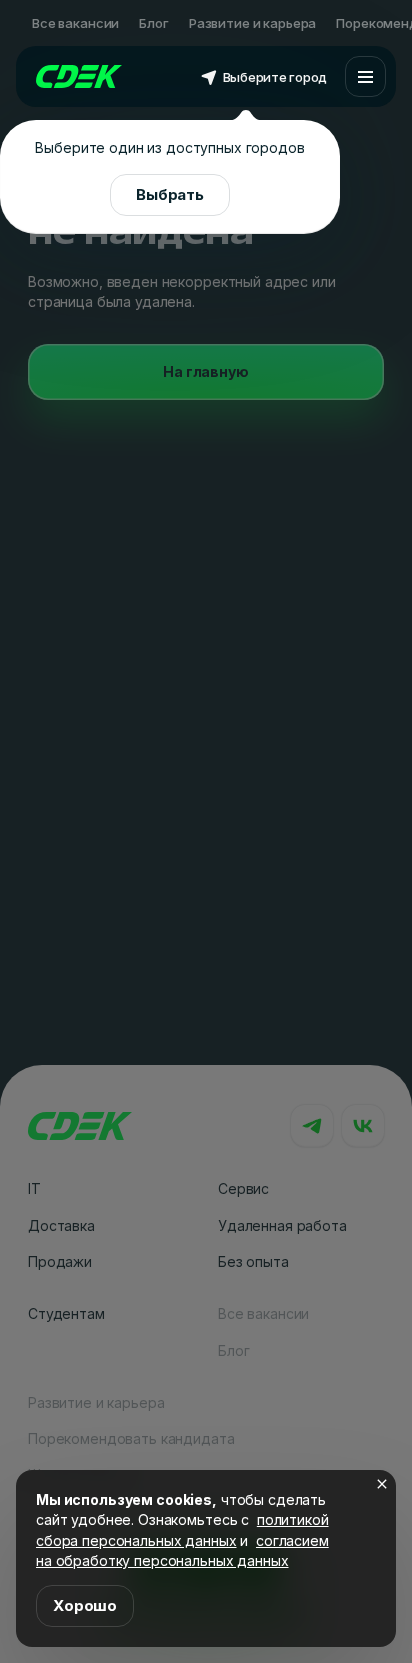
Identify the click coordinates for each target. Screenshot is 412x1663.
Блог (153, 23)
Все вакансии (75, 23)
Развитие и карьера (252, 23)
